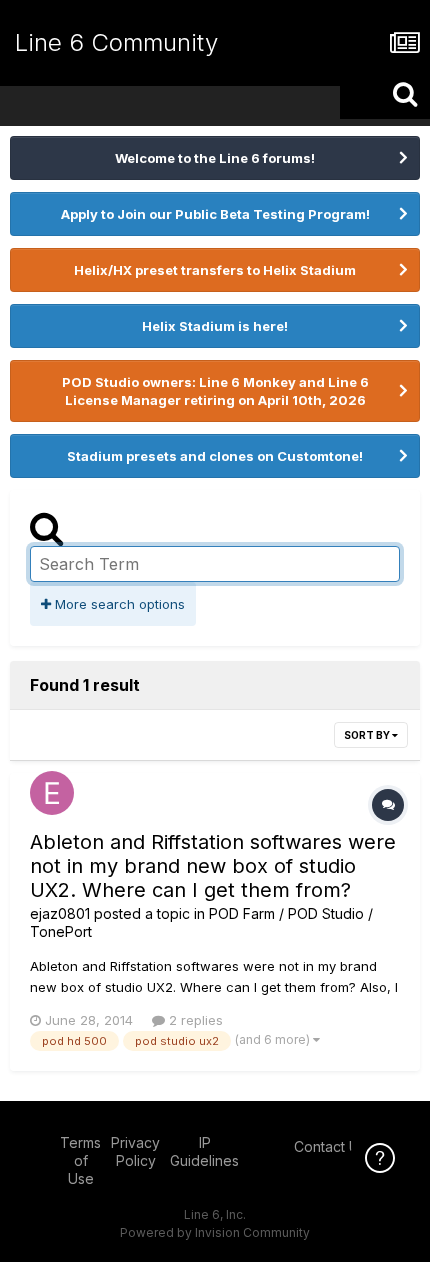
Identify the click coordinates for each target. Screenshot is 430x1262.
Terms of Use (80, 1160)
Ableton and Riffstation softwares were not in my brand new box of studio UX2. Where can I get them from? (213, 866)
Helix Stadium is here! (215, 326)
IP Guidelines (204, 1151)
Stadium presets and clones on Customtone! (215, 456)
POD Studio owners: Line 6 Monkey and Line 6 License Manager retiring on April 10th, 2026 (215, 391)
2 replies (194, 1020)
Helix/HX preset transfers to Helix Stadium (215, 270)
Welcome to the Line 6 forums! (215, 158)
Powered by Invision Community (215, 1232)
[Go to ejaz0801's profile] (52, 793)
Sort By (368, 735)
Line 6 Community (116, 42)
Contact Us (330, 1146)
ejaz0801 (60, 913)
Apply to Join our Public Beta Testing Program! (215, 214)
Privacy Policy (135, 1151)
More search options (118, 604)
